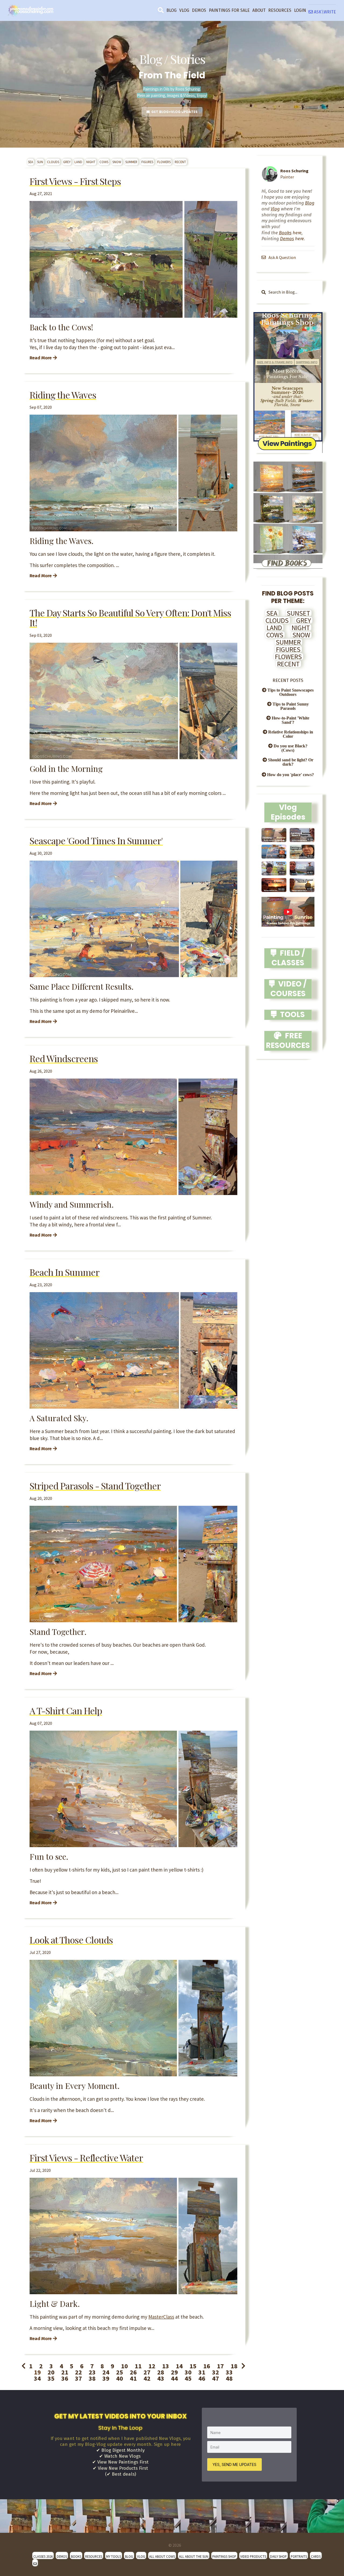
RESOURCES (280, 10)
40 (120, 2378)
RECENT (180, 162)
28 (161, 2372)
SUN (40, 162)
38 (92, 2378)
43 (161, 2378)
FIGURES (147, 162)
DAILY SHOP (278, 2556)
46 (202, 2378)
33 (229, 2372)
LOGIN (300, 10)
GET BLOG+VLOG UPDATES (174, 112)
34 (37, 2378)
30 (188, 2372)
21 (65, 2372)
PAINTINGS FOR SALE (229, 10)
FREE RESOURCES (288, 1041)
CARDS (316, 2556)
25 (120, 2372)
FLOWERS (164, 162)
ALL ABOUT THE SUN (194, 2556)
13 (166, 2366)
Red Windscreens (64, 1058)
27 (147, 2372)
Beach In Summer (64, 1272)
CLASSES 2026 (43, 2556)
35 (51, 2378)
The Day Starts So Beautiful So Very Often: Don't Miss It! (130, 618)
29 (174, 2372)
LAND (78, 162)
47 (216, 2378)
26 (133, 2372)
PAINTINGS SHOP (224, 2556)
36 (65, 2378)
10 (124, 2366)
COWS (104, 162)
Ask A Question (282, 257)
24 (106, 2372)
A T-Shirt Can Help (66, 1711)
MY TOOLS (114, 2556)
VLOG (184, 10)
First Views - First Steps (75, 181)
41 (133, 2378)
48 (229, 2378)
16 (207, 2366)
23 (92, 2372)
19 (37, 2372)
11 (138, 2366)
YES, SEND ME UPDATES (234, 2464)
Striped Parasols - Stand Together (95, 1486)
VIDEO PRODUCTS (253, 2556)
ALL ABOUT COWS (162, 2556)
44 (174, 2378)
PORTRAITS (299, 2556)
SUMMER (131, 162)
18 (234, 2366)
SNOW (117, 162)
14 (179, 2366)
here (290, 233)
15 (193, 2366)
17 (220, 2366)
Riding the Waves (63, 395)
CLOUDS (53, 162)
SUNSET (298, 613)
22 (78, 2372)
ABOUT (259, 10)
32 (216, 2372)
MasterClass (161, 2317)
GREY (67, 162)
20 (51, 2372)
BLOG (171, 10)
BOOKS (76, 2556)
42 (147, 2378)
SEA (31, 162)
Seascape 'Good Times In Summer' (96, 841)
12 (152, 2366)
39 (106, 2378)
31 (202, 2372)
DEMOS (199, 10)
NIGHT (91, 162)
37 (78, 2378)
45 (188, 2378)
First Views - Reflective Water (86, 2158)
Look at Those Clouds (71, 1940)
